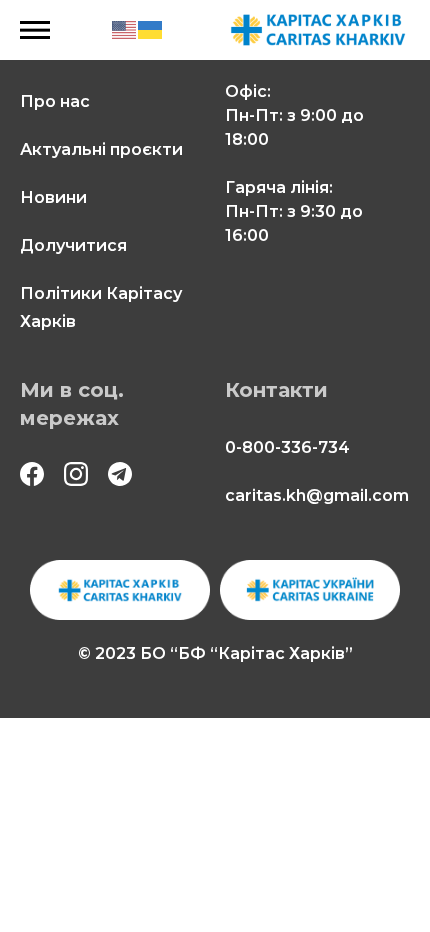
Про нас (55, 101)
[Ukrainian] (151, 29)
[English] (125, 29)
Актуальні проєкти (101, 149)
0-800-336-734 (287, 447)
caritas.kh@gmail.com (317, 495)
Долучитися (73, 245)
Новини (53, 197)
